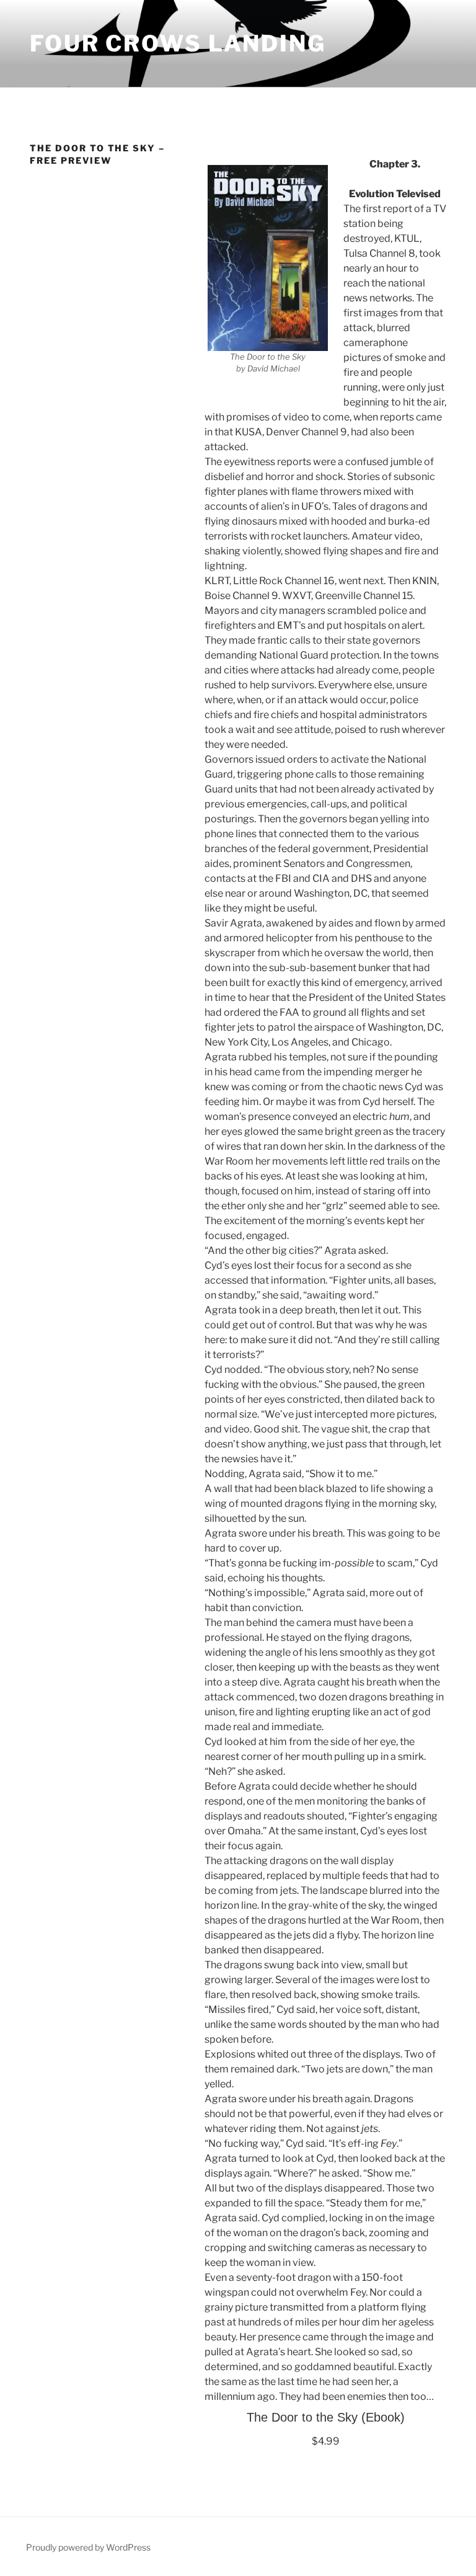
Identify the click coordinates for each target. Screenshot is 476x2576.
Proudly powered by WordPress (88, 2547)
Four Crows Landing (178, 43)
